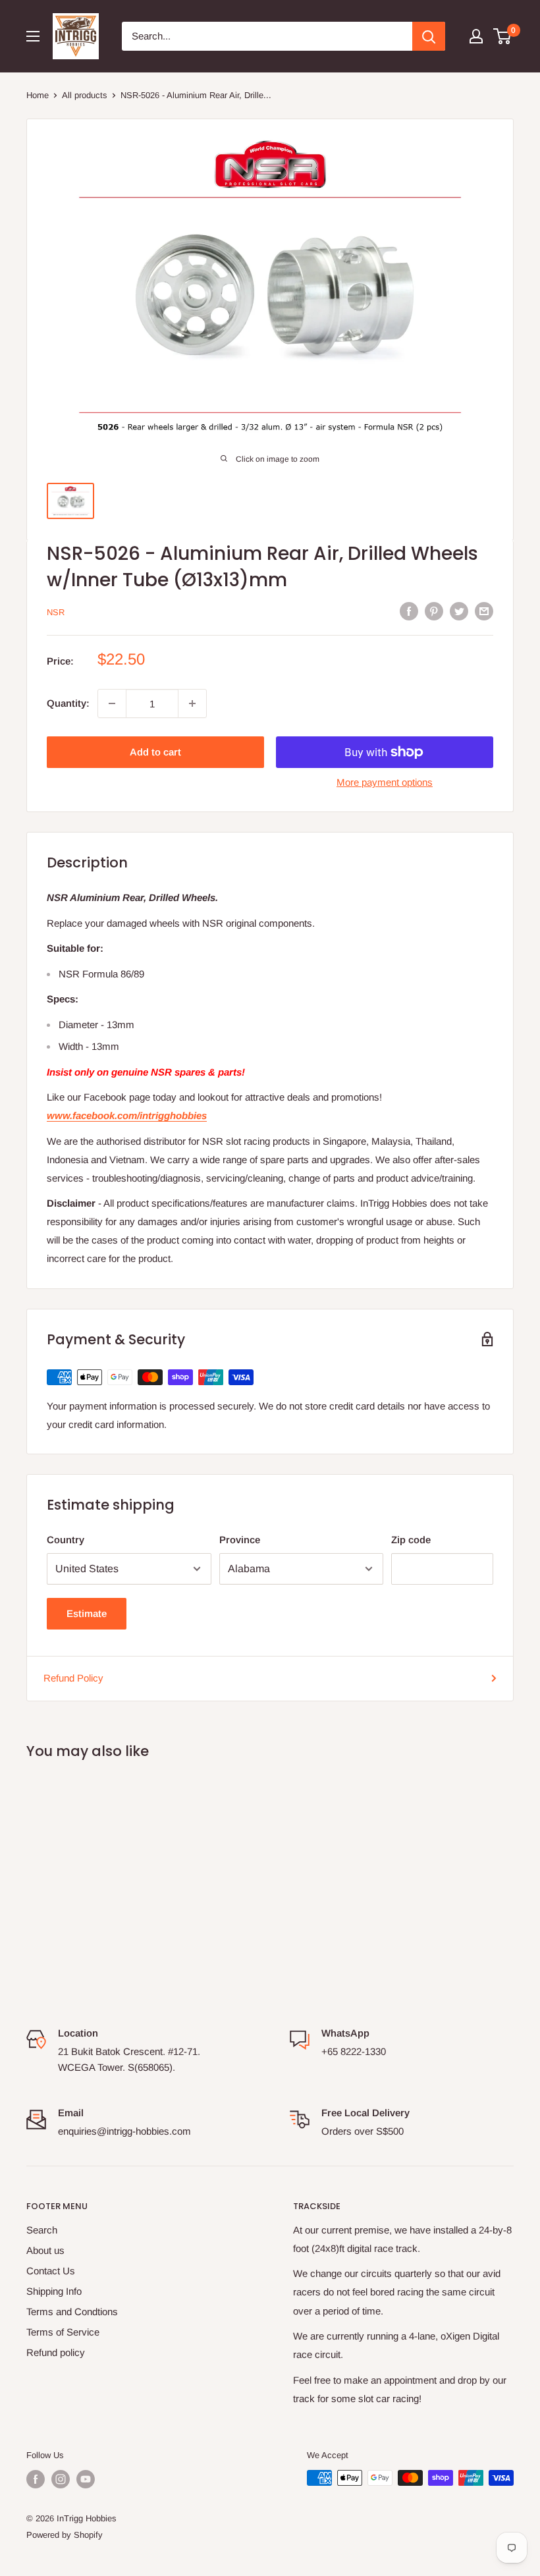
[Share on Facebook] (409, 611)
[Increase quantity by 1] (192, 703)
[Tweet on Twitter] (459, 611)
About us (45, 2250)
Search (42, 2230)
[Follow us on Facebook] (36, 2479)
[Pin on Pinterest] (434, 611)
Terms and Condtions (72, 2312)
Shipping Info (54, 2291)
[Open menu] (33, 36)
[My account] (476, 36)
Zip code (411, 1540)
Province (240, 1540)
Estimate (87, 1613)
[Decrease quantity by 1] (112, 703)
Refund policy (56, 2352)
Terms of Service (63, 2332)
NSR (56, 612)
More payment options (385, 782)
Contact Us (51, 2271)
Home (38, 95)
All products (85, 95)
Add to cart (155, 752)
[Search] (429, 36)
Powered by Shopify (65, 2535)
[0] (503, 36)
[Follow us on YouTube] (86, 2479)
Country (66, 1540)
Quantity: (68, 703)
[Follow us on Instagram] (61, 2479)
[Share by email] (484, 611)
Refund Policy (73, 1678)
